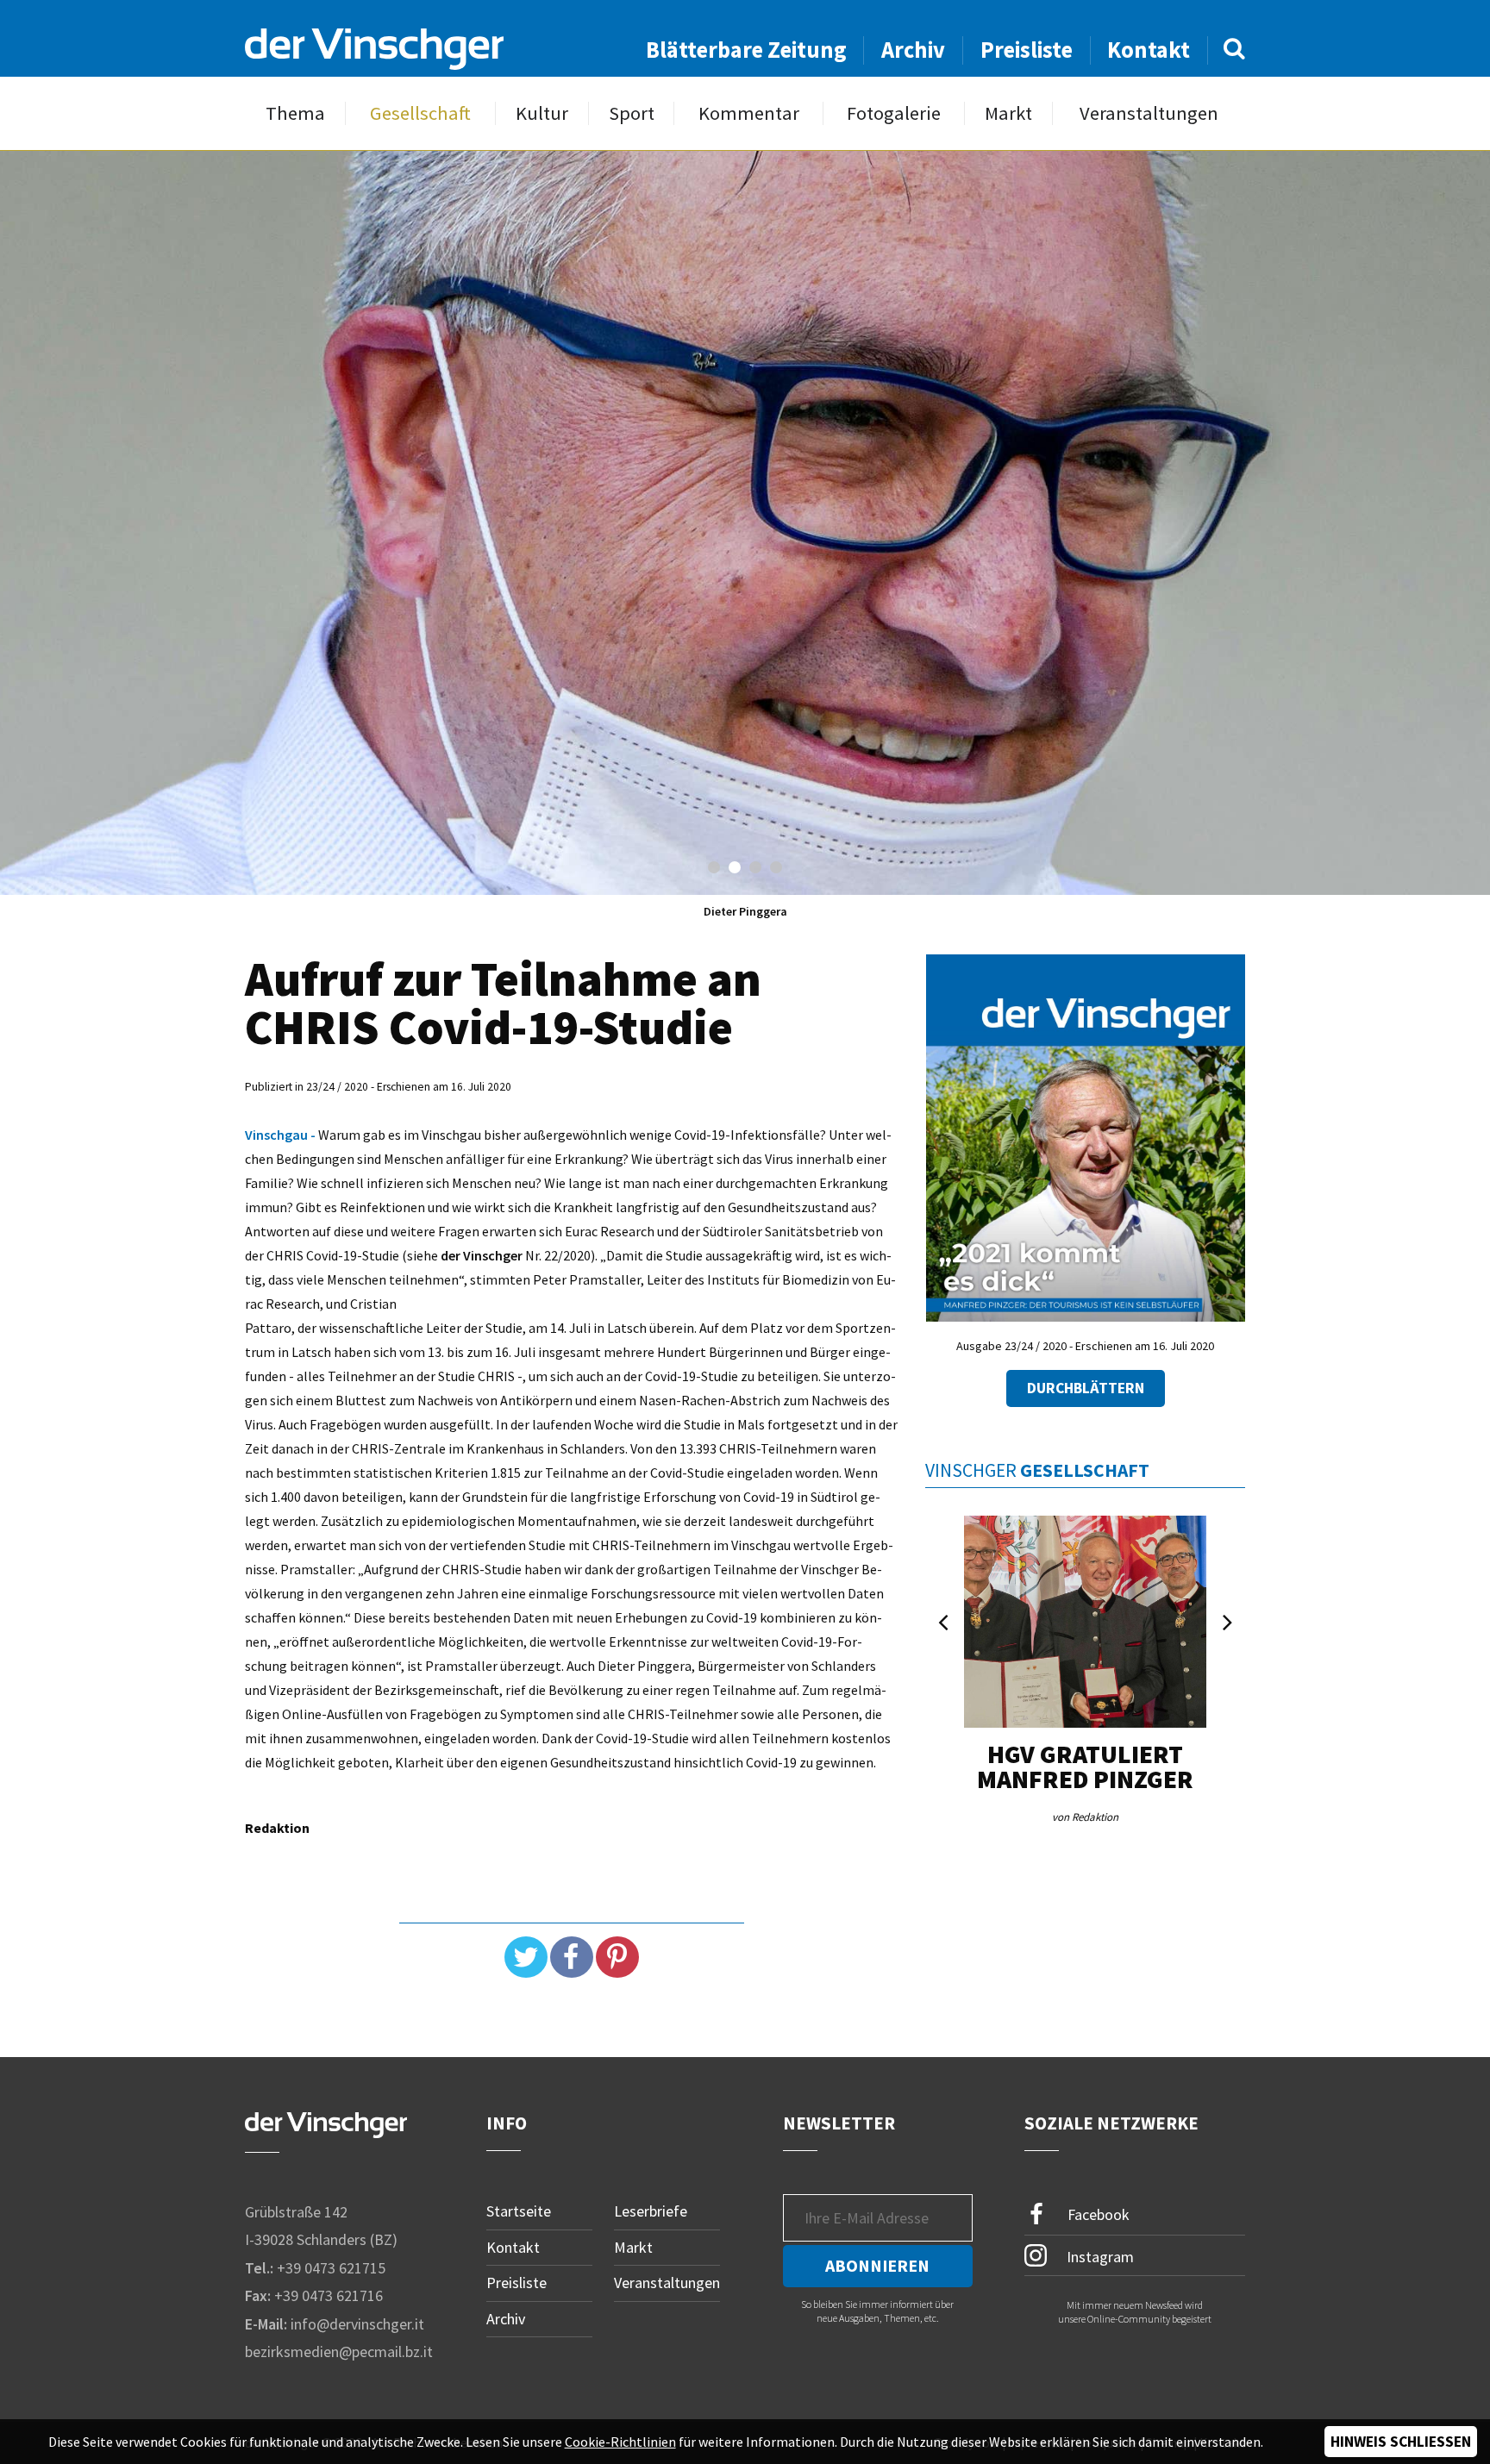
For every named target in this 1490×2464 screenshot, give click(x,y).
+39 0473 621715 (331, 2268)
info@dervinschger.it (357, 2324)
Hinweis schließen (1401, 2442)
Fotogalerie (894, 113)
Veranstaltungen (1149, 113)
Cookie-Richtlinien (620, 2442)
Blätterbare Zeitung (746, 50)
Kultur (542, 113)
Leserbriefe (651, 2211)
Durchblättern (1086, 1388)
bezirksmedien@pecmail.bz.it (339, 2351)
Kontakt (1149, 50)
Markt (1008, 113)
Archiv (913, 50)
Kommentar (749, 113)
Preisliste (1027, 50)
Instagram (1099, 2256)
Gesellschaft (420, 113)
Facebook (1097, 2214)
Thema (295, 113)
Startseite (519, 2211)
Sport (632, 113)
